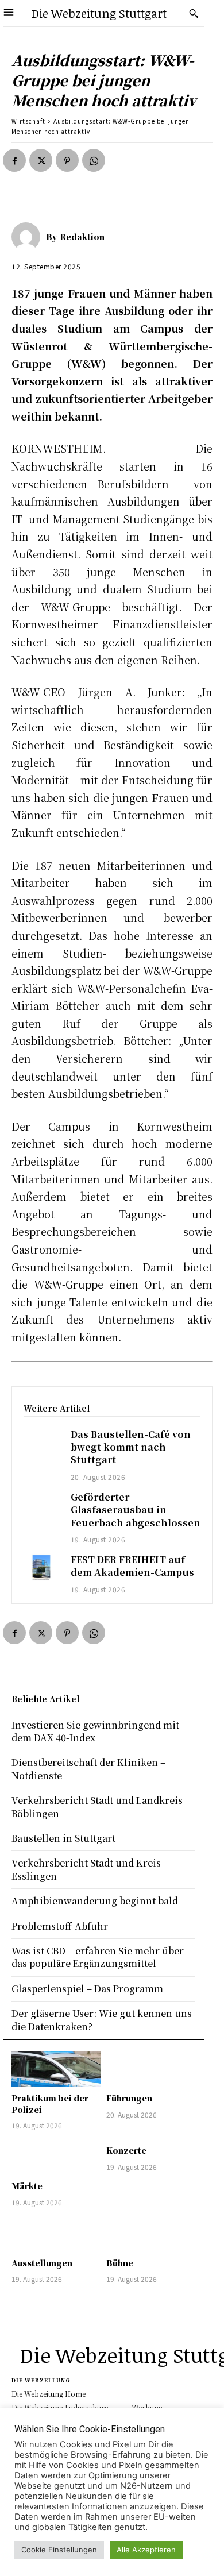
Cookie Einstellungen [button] (59, 2550)
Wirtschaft (28, 121)
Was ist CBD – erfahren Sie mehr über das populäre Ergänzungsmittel (98, 1957)
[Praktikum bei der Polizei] (56, 2069)
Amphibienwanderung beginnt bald (95, 1901)
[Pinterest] (67, 160)
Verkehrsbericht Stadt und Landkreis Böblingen (97, 1806)
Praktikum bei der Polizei (50, 2104)
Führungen (129, 2098)
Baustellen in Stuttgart (63, 1838)
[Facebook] (14, 160)
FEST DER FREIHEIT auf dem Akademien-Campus (132, 1566)
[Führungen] (151, 2069)
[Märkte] (56, 2157)
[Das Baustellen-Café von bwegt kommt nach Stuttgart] (41, 1442)
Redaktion (82, 237)
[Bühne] (151, 2234)
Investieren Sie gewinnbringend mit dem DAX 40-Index (95, 1731)
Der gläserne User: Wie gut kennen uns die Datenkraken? (102, 2020)
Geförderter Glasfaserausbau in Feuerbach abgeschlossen (136, 1510)
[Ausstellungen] (56, 2234)
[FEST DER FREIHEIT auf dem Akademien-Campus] (41, 1567)
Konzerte (126, 2150)
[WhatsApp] (94, 160)
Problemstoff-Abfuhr (60, 1926)
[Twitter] (41, 160)
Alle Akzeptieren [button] (146, 2550)
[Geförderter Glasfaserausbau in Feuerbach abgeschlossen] (41, 1505)
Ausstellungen (42, 2263)
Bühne (120, 2263)
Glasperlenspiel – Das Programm (87, 1989)
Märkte (27, 2186)
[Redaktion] (29, 237)
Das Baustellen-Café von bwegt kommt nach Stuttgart (131, 1447)
